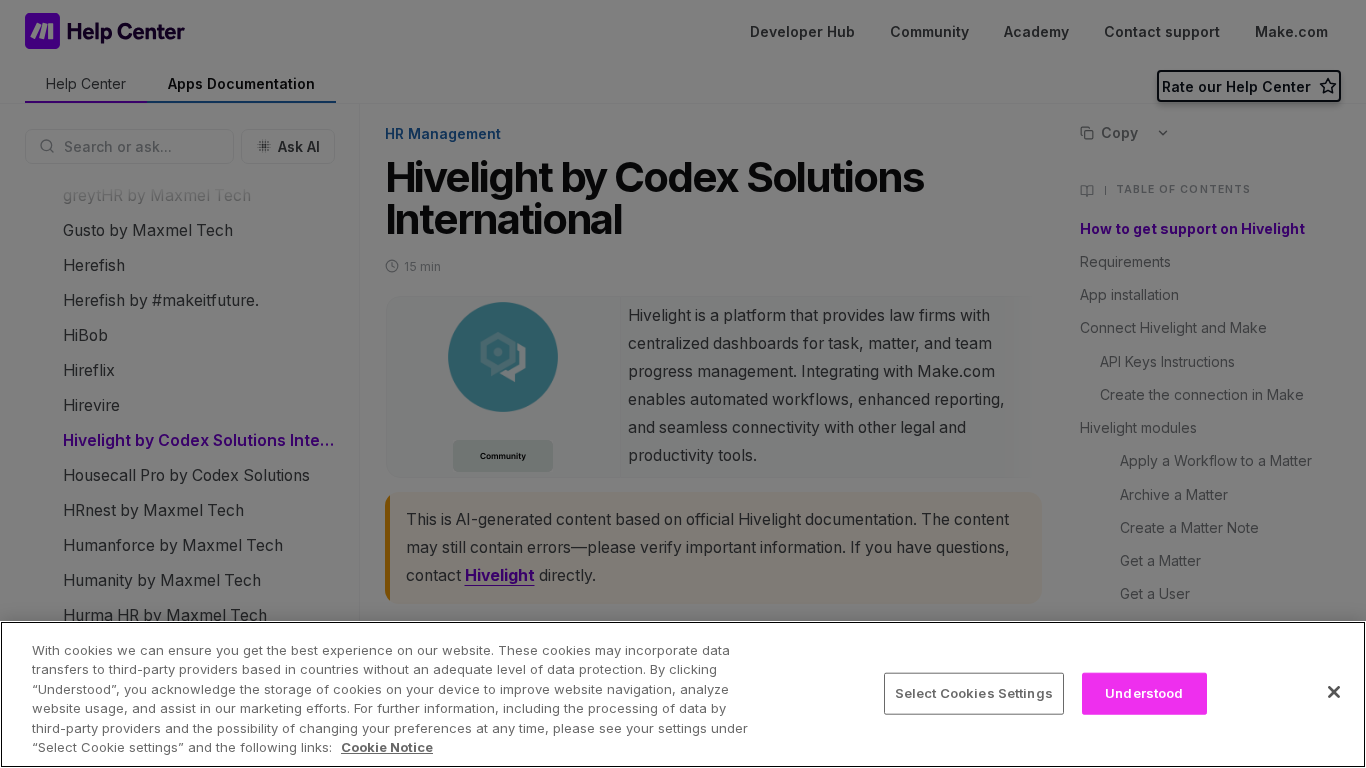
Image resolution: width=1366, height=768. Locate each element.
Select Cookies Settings (974, 693)
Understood (1144, 693)
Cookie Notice (387, 747)
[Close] (1334, 692)
